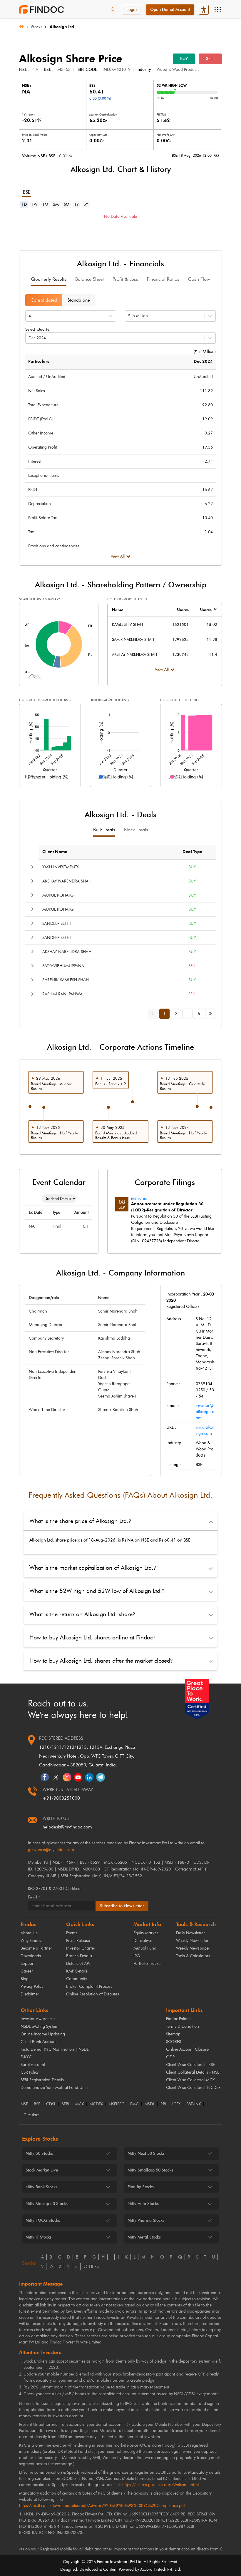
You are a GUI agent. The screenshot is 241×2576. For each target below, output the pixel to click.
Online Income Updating (43, 2034)
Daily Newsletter (190, 1933)
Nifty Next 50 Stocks (146, 2153)
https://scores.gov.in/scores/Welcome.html (160, 2485)
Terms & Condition (183, 2026)
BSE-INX (194, 2104)
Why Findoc (31, 1941)
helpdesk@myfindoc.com (67, 1827)
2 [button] (176, 1014)
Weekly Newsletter (192, 1941)
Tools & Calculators (193, 1956)
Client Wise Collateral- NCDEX (193, 2088)
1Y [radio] (76, 204)
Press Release (78, 1941)
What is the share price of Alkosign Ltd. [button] (80, 1521)
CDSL (51, 2104)
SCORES (174, 2042)
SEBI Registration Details (42, 2080)
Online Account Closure (187, 2049)
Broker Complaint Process (89, 1986)
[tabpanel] (120, 225)
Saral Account (33, 2065)
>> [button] (212, 1013)
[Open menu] (217, 10)
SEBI (66, 2104)
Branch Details (79, 1956)
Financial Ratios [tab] (163, 279)
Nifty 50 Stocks (39, 2153)
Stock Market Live (42, 2170)
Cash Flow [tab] (199, 279)
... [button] (188, 1014)
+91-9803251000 (61, 1798)
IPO (137, 1956)
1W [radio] (35, 204)
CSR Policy (30, 2072)
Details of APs (78, 1964)
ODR (170, 2057)
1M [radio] (45, 204)
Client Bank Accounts (40, 2042)
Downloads (31, 1956)
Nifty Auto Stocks (143, 2204)
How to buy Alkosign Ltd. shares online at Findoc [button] (92, 1637)
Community (77, 1979)
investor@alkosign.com (205, 1412)
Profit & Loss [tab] (125, 279)
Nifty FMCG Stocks (43, 2220)
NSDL (150, 2104)
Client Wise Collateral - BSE (190, 2065)
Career (27, 1971)
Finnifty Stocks (141, 2187)
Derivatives (143, 1941)
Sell (210, 59)
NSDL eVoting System (40, 2026)
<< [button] (154, 1013)
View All (118, 556)
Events (72, 1933)
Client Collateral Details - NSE (193, 2072)
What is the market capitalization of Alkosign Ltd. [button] (93, 1568)
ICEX (176, 2104)
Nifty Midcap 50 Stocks (47, 2204)
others (91, 2266)
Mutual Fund (145, 1948)
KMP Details (77, 1971)
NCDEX (96, 2104)
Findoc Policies (179, 2019)
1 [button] (164, 1014)
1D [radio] (24, 204)
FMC (134, 2104)
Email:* (34, 1897)
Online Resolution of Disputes (93, 1994)
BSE (37, 2104)
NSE (24, 2104)
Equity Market (146, 1933)
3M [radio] (56, 204)
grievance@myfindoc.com (51, 1850)
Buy (184, 59)
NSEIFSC (117, 2104)
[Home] (21, 26)
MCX (80, 2104)
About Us (29, 1933)
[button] (32, 867)
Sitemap (173, 2034)
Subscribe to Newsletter (122, 1906)
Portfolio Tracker (148, 1964)
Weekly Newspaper (193, 1948)
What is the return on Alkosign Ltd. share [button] (82, 1614)
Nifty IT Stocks (39, 2237)
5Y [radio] (86, 204)
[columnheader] (104, 852)
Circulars (31, 2115)
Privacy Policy (32, 1986)
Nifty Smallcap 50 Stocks (150, 2170)
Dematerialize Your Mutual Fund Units (55, 2088)
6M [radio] (66, 204)
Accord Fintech (153, 2569)
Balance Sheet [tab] (89, 279)
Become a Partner (36, 1948)
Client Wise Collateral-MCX (190, 2080)
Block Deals (136, 830)
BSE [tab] (27, 192)
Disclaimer (30, 1994)
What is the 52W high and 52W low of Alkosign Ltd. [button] (97, 1591)
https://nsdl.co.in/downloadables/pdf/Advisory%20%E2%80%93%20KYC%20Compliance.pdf (102, 2506)
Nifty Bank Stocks (41, 2187)
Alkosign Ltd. (62, 27)
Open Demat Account (170, 10)
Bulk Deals (104, 830)
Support (28, 1964)
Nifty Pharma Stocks (146, 2220)
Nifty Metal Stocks (144, 2237)
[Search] (113, 10)
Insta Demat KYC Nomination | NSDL (55, 2049)
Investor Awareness (38, 2019)
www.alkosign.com (204, 1430)
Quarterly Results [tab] (49, 279)
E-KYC (26, 2057)
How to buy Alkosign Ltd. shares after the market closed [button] (101, 1661)
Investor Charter (81, 1948)
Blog (25, 1979)
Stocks (37, 27)
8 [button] (199, 1014)
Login (132, 10)
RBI (163, 2104)
